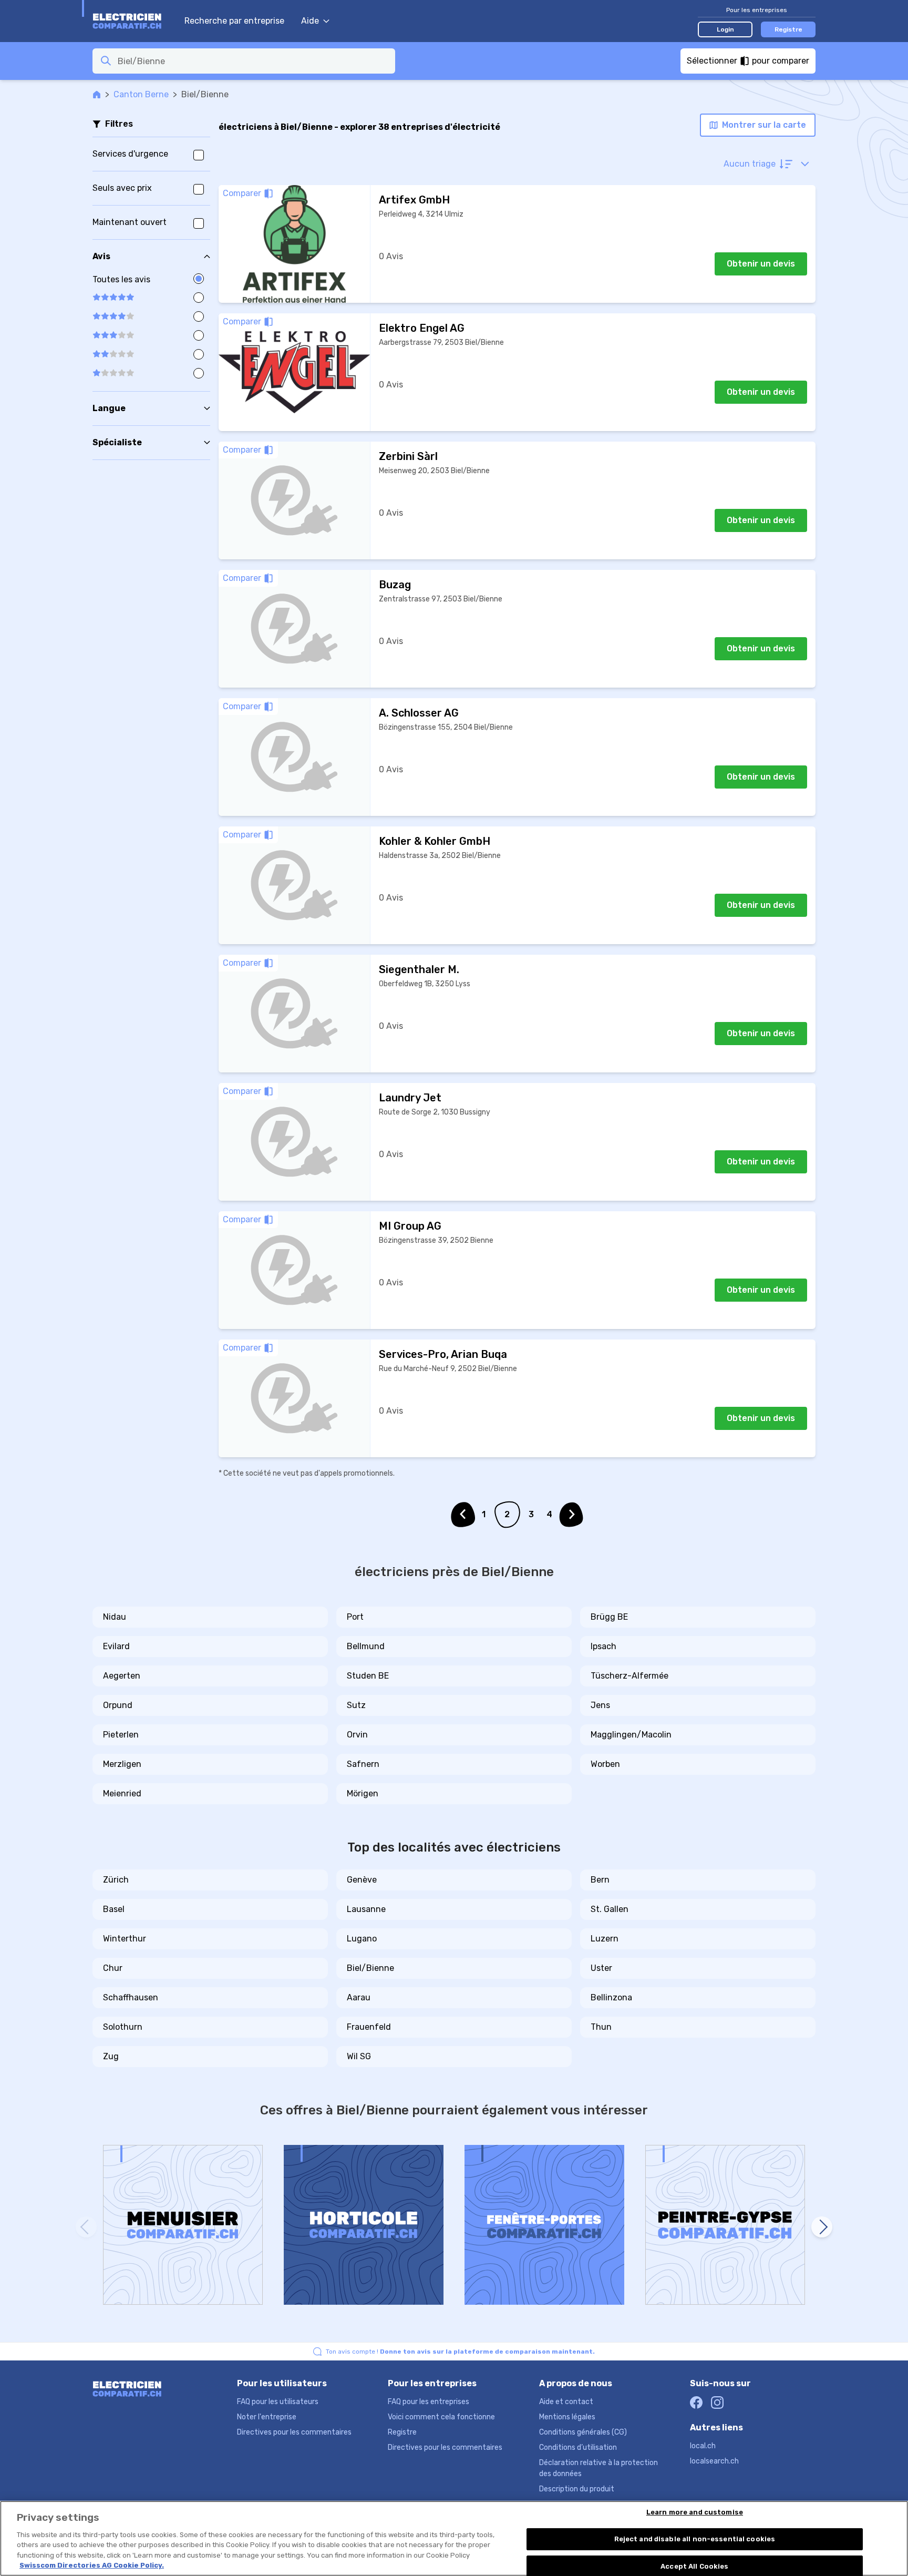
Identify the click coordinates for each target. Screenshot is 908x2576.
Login (725, 29)
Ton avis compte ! (460, 2352)
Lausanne (366, 1909)
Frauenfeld (369, 2027)
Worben (605, 1764)
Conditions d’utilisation (578, 2447)
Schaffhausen (131, 1997)
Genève (362, 1880)
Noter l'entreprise (267, 2417)
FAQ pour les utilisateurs (278, 2402)
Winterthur (125, 1939)
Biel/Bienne (370, 1968)
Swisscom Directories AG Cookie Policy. (92, 2565)
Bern (600, 1880)
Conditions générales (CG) (583, 2432)
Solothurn (123, 2027)
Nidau (115, 1617)
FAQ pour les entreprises (429, 2402)
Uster (601, 1968)
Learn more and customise (695, 2513)
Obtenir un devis (761, 264)
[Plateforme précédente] (86, 2227)
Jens (600, 1705)
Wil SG (359, 2056)
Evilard (116, 1646)
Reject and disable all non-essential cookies (695, 2539)
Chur (113, 1968)
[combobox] (253, 61)
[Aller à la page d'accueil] (133, 21)
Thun (601, 2027)
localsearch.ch (714, 2461)
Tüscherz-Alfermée (630, 1676)
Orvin (357, 1735)
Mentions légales (567, 2417)
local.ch (703, 2446)
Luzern (605, 1939)
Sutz (356, 1705)
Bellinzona (611, 1997)
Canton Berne (141, 94)
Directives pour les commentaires (294, 2432)
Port (355, 1617)
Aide (310, 21)
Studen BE (368, 1676)
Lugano (362, 1939)
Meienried (122, 1793)
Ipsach (603, 1646)
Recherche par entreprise (234, 21)
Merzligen (122, 1764)
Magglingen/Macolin (631, 1735)
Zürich (116, 1880)
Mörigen (363, 1793)
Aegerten (122, 1676)
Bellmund (366, 1646)
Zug (111, 2056)
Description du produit (577, 2489)
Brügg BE (609, 1617)
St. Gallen (610, 1909)
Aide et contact (566, 2402)
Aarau (359, 1997)
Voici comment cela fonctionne (441, 2417)
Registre (788, 29)
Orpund (118, 1705)
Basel (114, 1909)
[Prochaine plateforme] (822, 2227)
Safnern (363, 1764)
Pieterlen (121, 1735)
